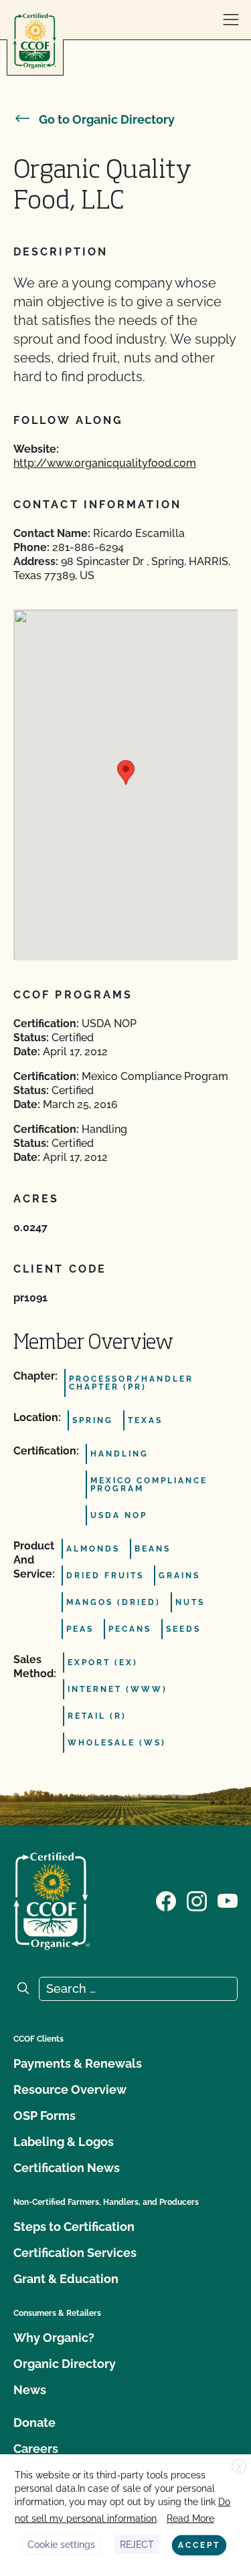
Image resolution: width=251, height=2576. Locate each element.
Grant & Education (66, 2279)
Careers (36, 2449)
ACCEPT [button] (199, 2545)
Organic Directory (65, 2364)
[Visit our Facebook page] (166, 1900)
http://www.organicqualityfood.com (105, 463)
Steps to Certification (74, 2227)
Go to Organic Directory (107, 119)
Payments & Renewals (78, 2063)
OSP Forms (45, 2116)
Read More (190, 2518)
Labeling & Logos (64, 2142)
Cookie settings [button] (61, 2545)
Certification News (67, 2168)
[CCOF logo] (35, 41)
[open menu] (231, 20)
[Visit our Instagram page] (197, 1900)
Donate (34, 2423)
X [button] (239, 2467)
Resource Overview (70, 2089)
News (30, 2390)
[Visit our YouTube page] (228, 1900)
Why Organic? (54, 2338)
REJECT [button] (137, 2545)
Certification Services (75, 2253)
